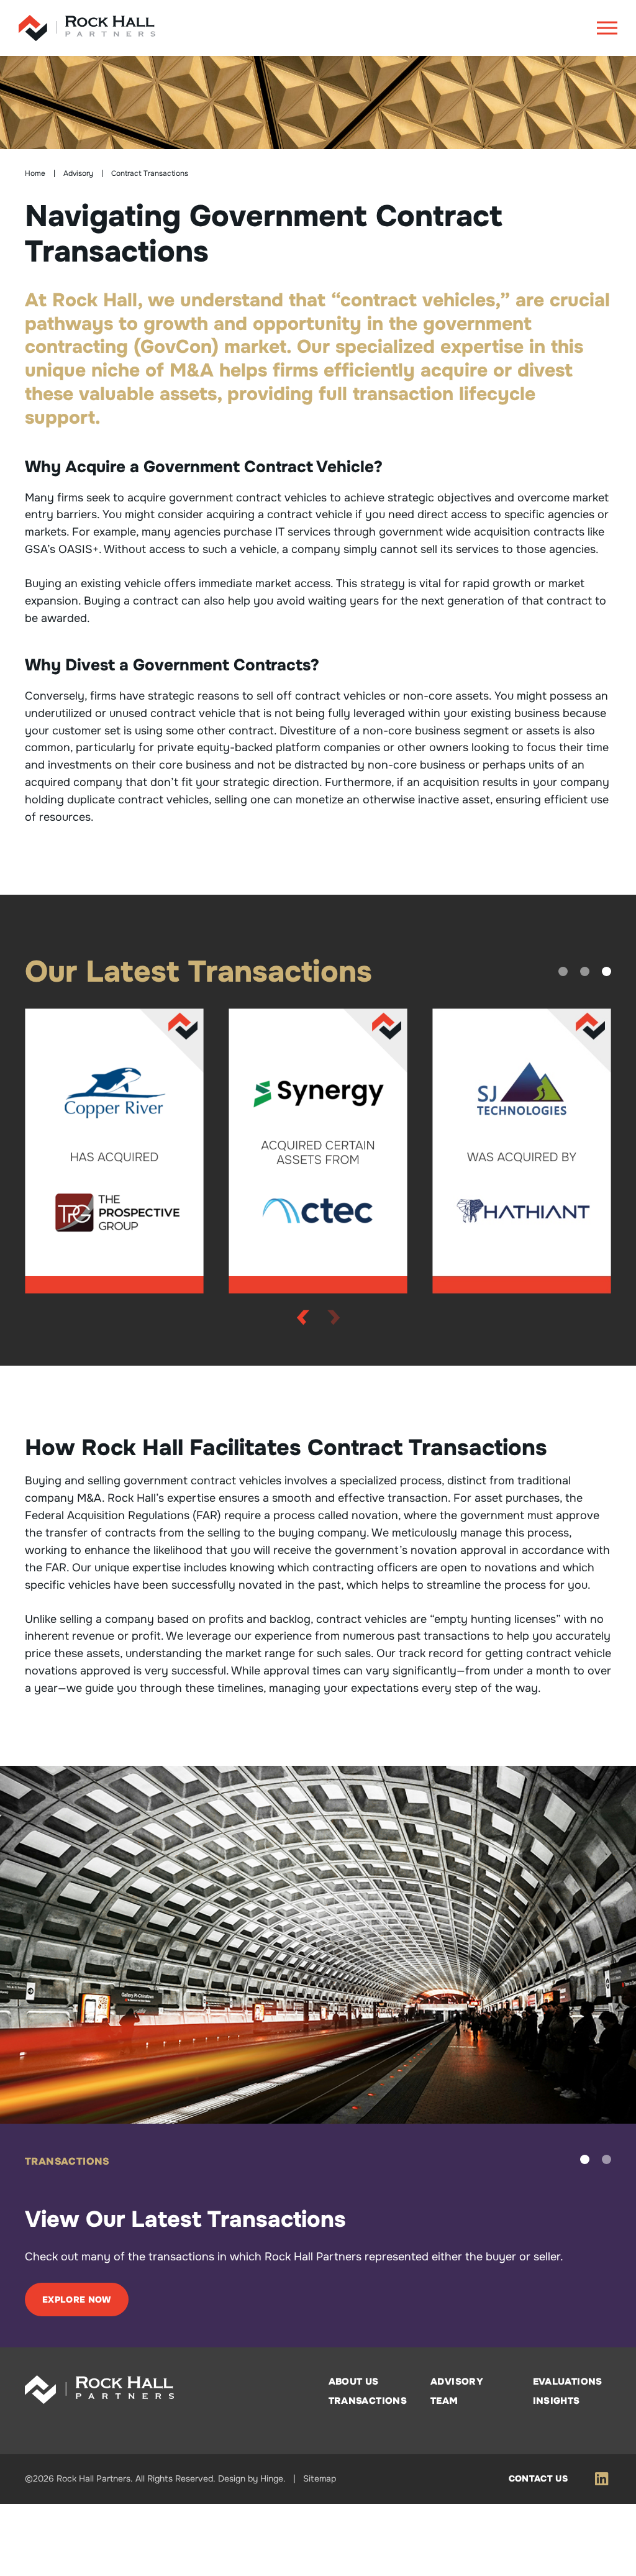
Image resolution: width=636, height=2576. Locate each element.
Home (35, 173)
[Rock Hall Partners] (87, 28)
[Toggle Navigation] (607, 28)
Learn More (73, 2371)
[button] (563, 971)
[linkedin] (602, 2551)
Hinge (272, 2551)
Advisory (78, 173)
